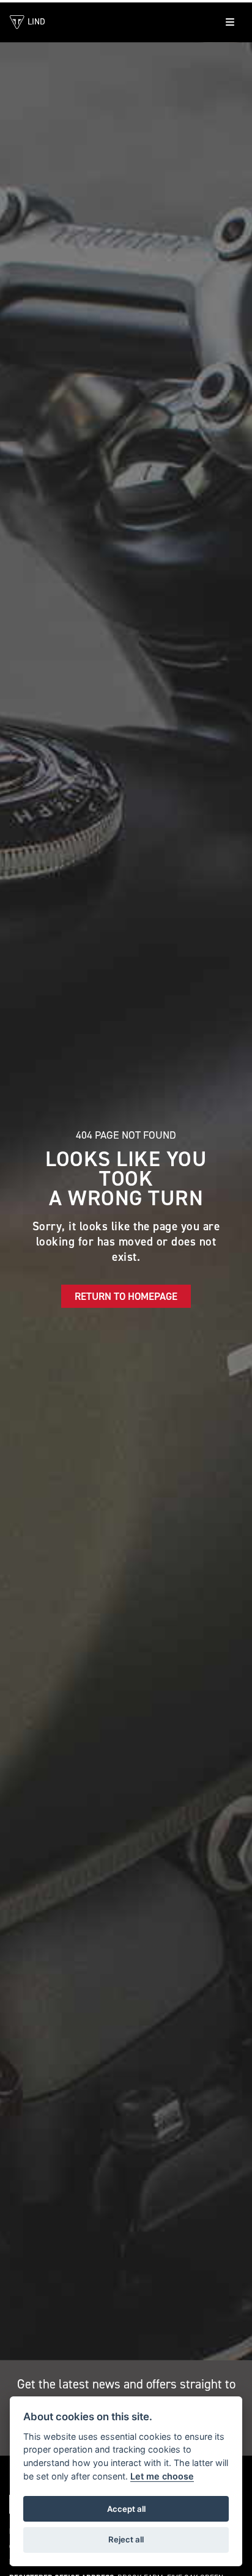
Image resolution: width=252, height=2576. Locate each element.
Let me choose (162, 2476)
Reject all (126, 2539)
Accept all (126, 2509)
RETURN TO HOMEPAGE (126, 1296)
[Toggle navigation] (230, 22)
